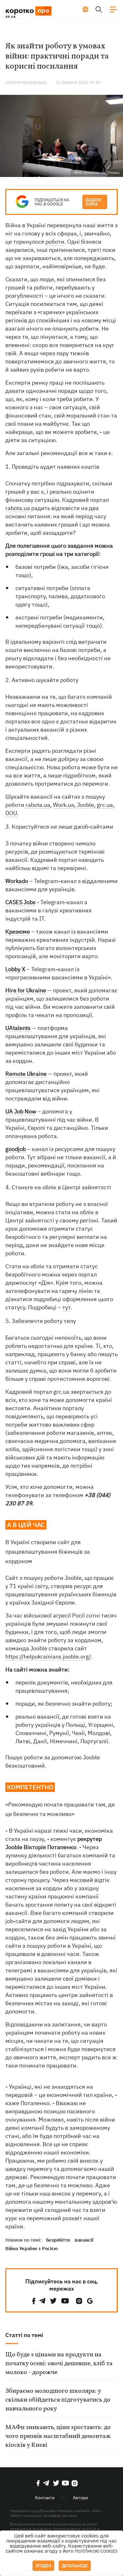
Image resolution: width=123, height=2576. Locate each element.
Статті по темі (24, 2335)
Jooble (85, 805)
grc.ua (105, 805)
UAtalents (18, 1028)
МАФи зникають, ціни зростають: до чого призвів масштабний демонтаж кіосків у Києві (58, 2436)
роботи (55, 242)
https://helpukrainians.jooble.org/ (48, 1656)
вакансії (84, 2240)
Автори (80, 2498)
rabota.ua (18, 508)
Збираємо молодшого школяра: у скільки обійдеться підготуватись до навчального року (58, 2400)
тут (67, 1307)
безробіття (58, 2240)
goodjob (16, 1149)
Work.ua (64, 805)
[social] (34, 2301)
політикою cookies (96, 2551)
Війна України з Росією (32, 2248)
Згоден (43, 2566)
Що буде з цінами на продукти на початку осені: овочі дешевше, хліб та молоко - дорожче (59, 2364)
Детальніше (75, 2566)
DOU (11, 813)
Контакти (45, 2498)
